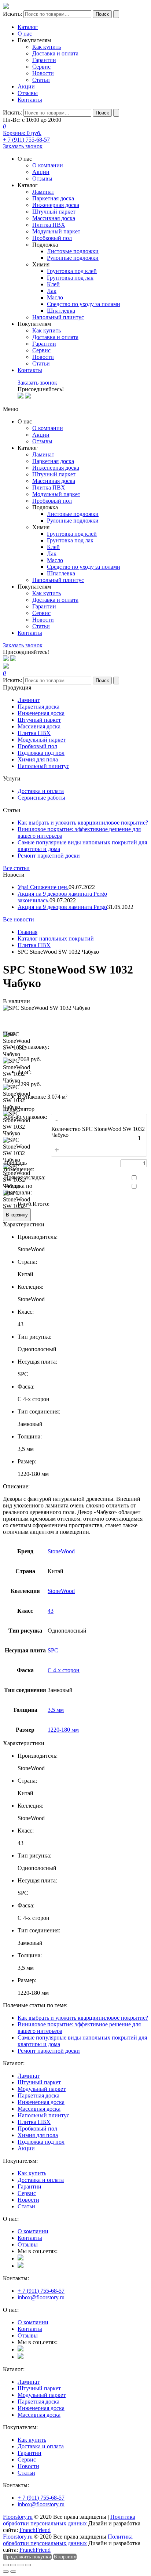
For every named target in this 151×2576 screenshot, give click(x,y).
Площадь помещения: (19, 1166)
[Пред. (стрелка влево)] (6, 2572)
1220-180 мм (63, 1730)
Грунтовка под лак (70, 278)
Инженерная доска (56, 205)
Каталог (28, 27)
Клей (53, 284)
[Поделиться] (13, 2565)
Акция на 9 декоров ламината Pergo (62, 907)
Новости (43, 73)
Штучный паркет (54, 212)
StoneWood (61, 1551)
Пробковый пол (52, 238)
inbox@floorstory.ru (41, 2297)
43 (51, 1611)
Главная (27, 932)
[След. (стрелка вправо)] (13, 2572)
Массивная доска (54, 218)
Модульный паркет (56, 231)
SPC (53, 1650)
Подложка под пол (41, 753)
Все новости (19, 919)
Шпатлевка (61, 311)
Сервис (41, 67)
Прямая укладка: (25, 1177)
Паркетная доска (53, 198)
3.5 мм (56, 1710)
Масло (55, 297)
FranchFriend (35, 2530)
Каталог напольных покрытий (56, 938)
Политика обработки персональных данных (69, 2520)
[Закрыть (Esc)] (6, 2565)
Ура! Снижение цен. (43, 887)
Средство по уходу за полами (84, 304)
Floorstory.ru (18, 2517)
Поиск (102, 14)
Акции (26, 86)
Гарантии (44, 60)
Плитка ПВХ (49, 225)
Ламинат (43, 192)
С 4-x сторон (64, 1670)
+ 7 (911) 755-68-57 (26, 140)
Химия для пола (38, 759)
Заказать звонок (23, 146)
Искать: (12, 14)
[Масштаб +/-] (28, 2565)
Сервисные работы (41, 798)
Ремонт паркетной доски (49, 856)
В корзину (17, 1215)
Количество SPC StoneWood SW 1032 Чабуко (98, 1132)
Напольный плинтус (58, 317)
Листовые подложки (73, 251)
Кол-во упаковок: (26, 1117)
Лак (52, 291)
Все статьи (16, 868)
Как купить (47, 47)
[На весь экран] (21, 2565)
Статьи (41, 80)
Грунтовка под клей (72, 271)
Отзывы (28, 93)
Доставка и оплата (55, 53)
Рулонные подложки (73, 258)
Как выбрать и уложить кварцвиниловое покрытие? (83, 823)
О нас (25, 34)
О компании (48, 165)
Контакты (30, 100)
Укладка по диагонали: (18, 1189)
